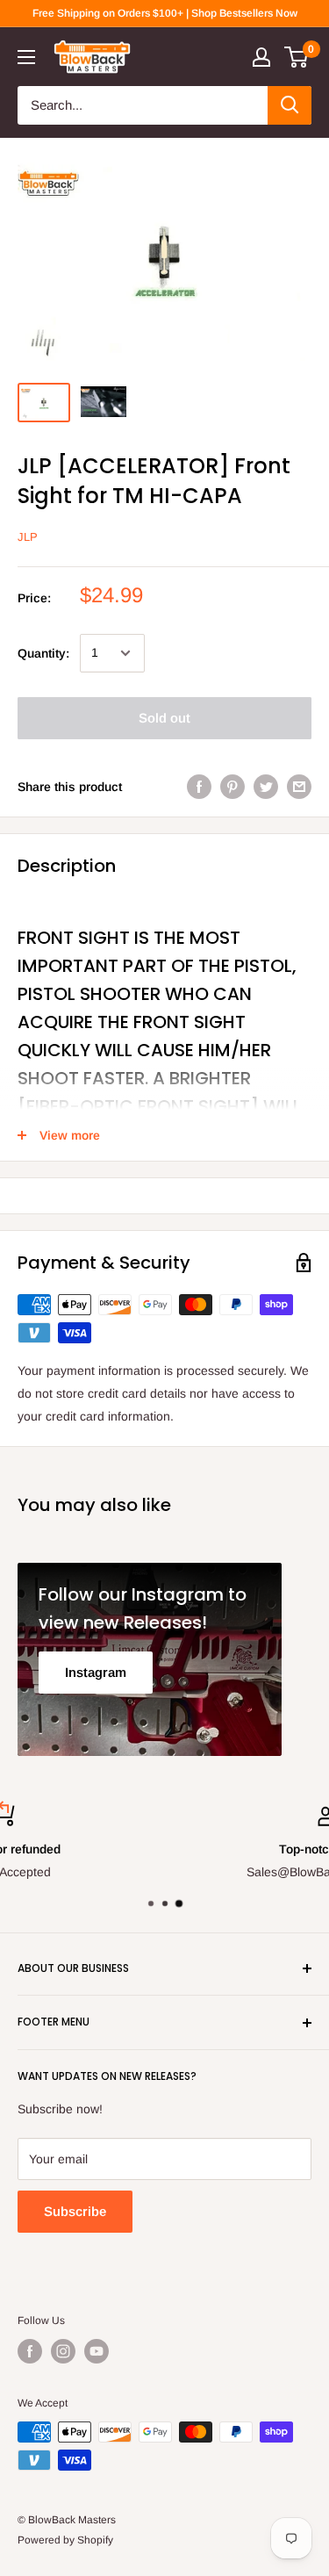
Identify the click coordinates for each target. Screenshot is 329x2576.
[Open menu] (26, 57)
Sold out (164, 718)
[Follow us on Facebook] (30, 2351)
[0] (297, 57)
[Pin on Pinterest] (232, 787)
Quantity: (43, 653)
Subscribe (75, 2211)
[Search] (290, 105)
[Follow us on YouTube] (97, 2351)
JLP (28, 537)
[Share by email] (299, 787)
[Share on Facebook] (199, 787)
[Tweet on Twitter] (266, 787)
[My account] (261, 57)
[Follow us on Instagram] (63, 2351)
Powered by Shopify (65, 2540)
